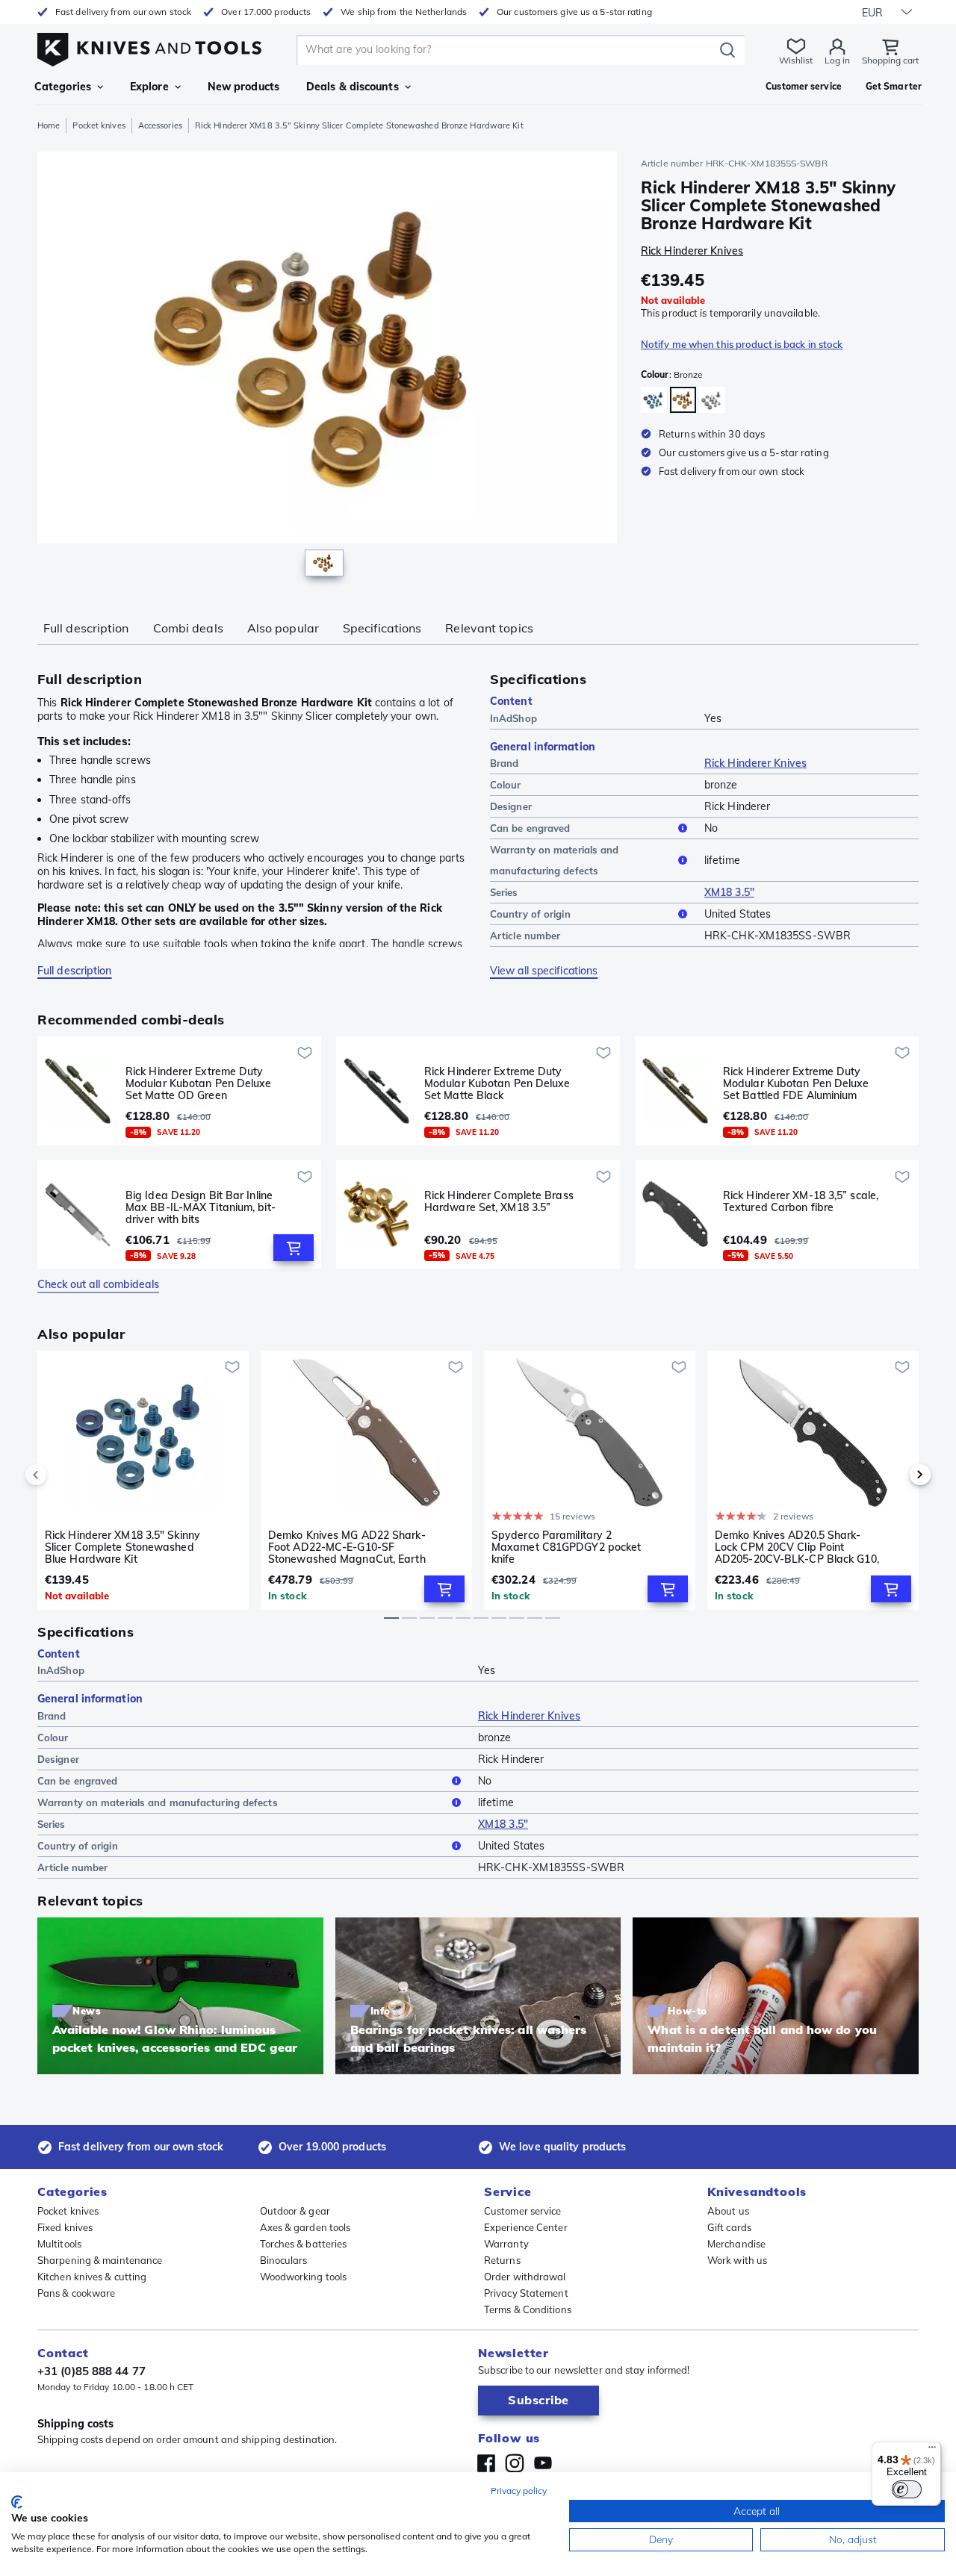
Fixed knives (65, 2227)
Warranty (506, 2244)
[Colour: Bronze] (683, 400)
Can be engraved (530, 828)
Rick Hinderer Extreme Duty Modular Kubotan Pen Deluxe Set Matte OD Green (199, 1083)
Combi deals (188, 628)
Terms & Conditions (528, 2309)
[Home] (149, 46)
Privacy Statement (526, 2293)
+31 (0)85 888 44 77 (91, 2371)
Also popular (283, 628)
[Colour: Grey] (712, 400)
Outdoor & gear (295, 2211)
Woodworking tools (304, 2277)
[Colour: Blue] (654, 400)
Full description (86, 628)
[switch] (907, 2489)
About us (728, 2211)
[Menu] (932, 2451)
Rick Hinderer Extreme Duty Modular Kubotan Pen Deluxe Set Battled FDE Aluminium (796, 1083)
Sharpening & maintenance (100, 2260)
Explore (149, 87)
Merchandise (736, 2244)
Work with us (737, 2260)
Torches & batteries (304, 2244)
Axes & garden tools (305, 2227)
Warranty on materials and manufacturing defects (555, 860)
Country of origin (530, 914)
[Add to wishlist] (305, 1053)
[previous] (61, 1475)
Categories (63, 87)
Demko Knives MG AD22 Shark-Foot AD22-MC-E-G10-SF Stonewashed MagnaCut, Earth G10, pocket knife (347, 1547)
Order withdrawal (525, 2277)
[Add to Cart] (294, 1248)
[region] (327, 367)
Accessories (160, 125)
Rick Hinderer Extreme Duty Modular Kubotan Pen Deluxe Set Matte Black (497, 1083)
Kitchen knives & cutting (92, 2277)
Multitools (59, 2244)
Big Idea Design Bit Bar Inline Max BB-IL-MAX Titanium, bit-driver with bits (201, 1207)
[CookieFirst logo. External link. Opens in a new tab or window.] (17, 2502)
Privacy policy (519, 2491)
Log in (837, 60)
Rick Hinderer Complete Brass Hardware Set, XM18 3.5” (499, 1202)
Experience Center (526, 2227)
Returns (502, 2260)
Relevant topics (489, 628)
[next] (895, 1475)
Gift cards (729, 2227)
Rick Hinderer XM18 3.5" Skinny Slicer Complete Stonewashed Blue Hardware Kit (122, 1547)
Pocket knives (99, 125)
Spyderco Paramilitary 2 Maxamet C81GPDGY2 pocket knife (566, 1547)
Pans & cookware (77, 2293)
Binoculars (284, 2260)
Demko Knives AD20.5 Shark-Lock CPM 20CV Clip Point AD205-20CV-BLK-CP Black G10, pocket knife (797, 1547)
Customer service (523, 2211)
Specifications (382, 628)
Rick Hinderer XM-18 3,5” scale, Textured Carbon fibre (801, 1202)
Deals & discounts (353, 87)
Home (49, 125)
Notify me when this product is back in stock (742, 344)
